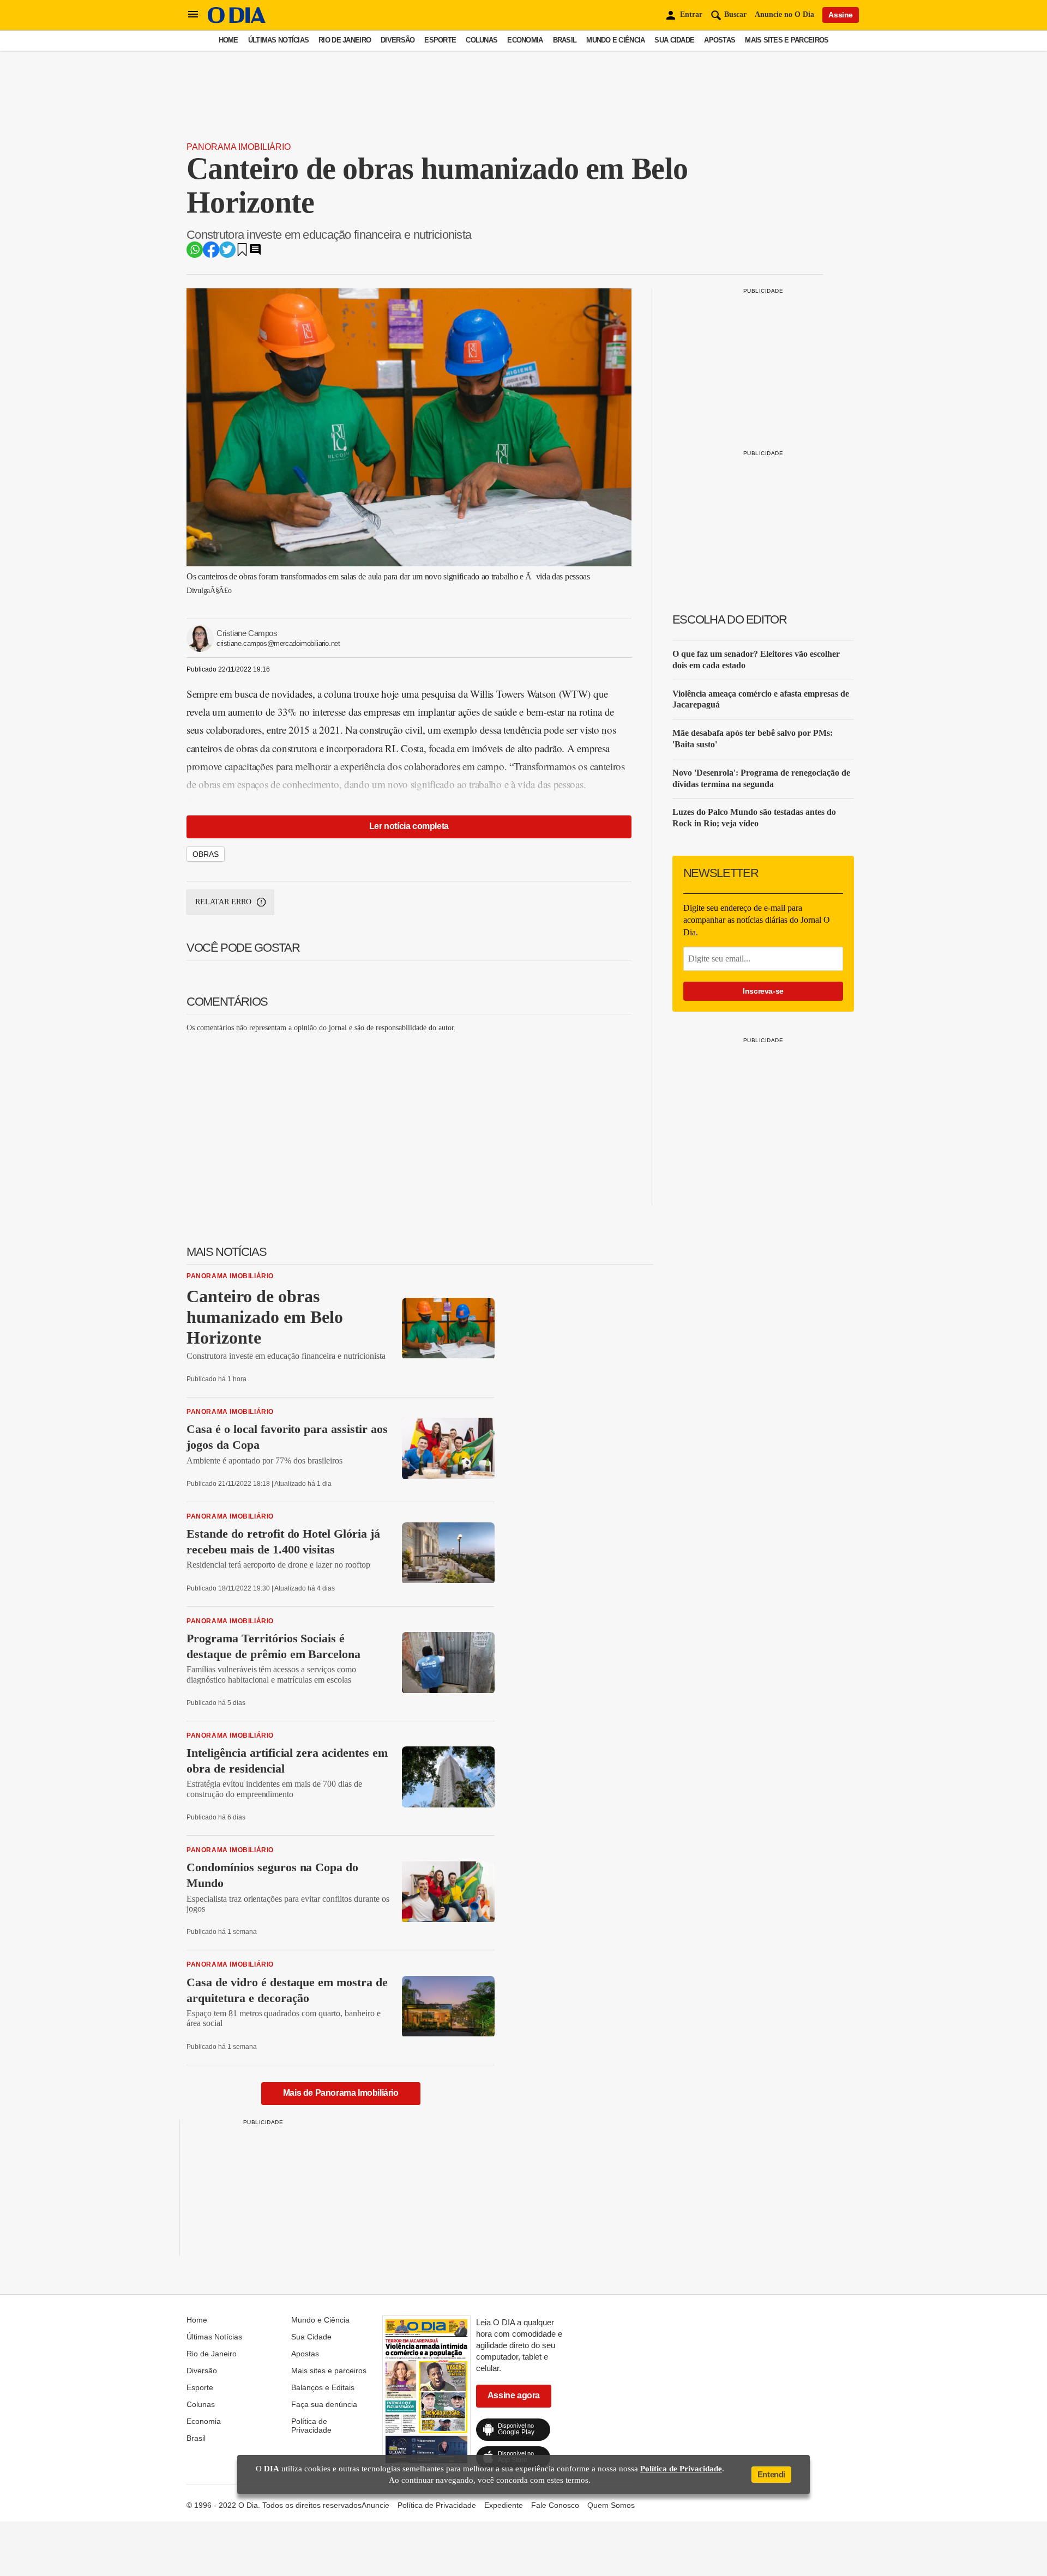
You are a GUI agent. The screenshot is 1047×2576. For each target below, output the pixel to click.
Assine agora (514, 2395)
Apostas (720, 40)
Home (228, 40)
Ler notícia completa (409, 826)
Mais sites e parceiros (787, 40)
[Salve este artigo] (242, 253)
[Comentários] (255, 253)
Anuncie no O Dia (784, 14)
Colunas (482, 40)
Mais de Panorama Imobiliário (341, 2093)
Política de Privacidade (311, 2426)
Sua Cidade (674, 40)
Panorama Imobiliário (239, 147)
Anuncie (375, 2505)
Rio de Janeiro (345, 40)
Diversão (398, 40)
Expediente (504, 2505)
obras (206, 854)
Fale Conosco (555, 2505)
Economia (525, 40)
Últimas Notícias (278, 40)
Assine (841, 15)
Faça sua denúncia (324, 2404)
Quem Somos (611, 2505)
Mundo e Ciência (615, 40)
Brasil (565, 40)
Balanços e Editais (323, 2387)
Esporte (440, 40)
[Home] (237, 20)
